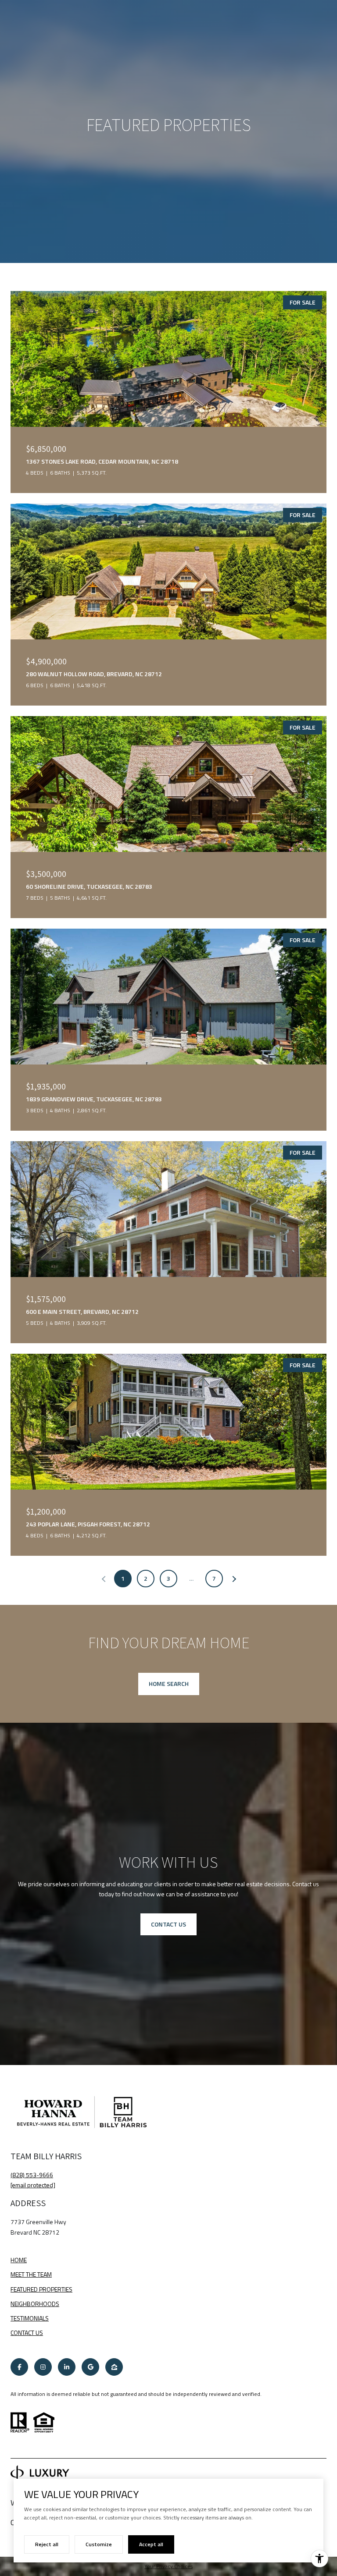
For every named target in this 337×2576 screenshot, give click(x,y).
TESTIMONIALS (30, 2318)
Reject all (47, 2544)
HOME (19, 2260)
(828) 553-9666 (32, 2175)
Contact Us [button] (168, 1924)
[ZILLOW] (114, 2367)
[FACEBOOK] (19, 2367)
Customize (99, 2544)
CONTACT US (27, 2333)
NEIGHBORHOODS (35, 2304)
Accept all (151, 2544)
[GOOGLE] (90, 2367)
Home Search (169, 1684)
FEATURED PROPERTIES (41, 2289)
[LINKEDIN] (67, 2367)
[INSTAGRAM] (43, 2367)
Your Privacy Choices (168, 2566)
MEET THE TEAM (31, 2274)
